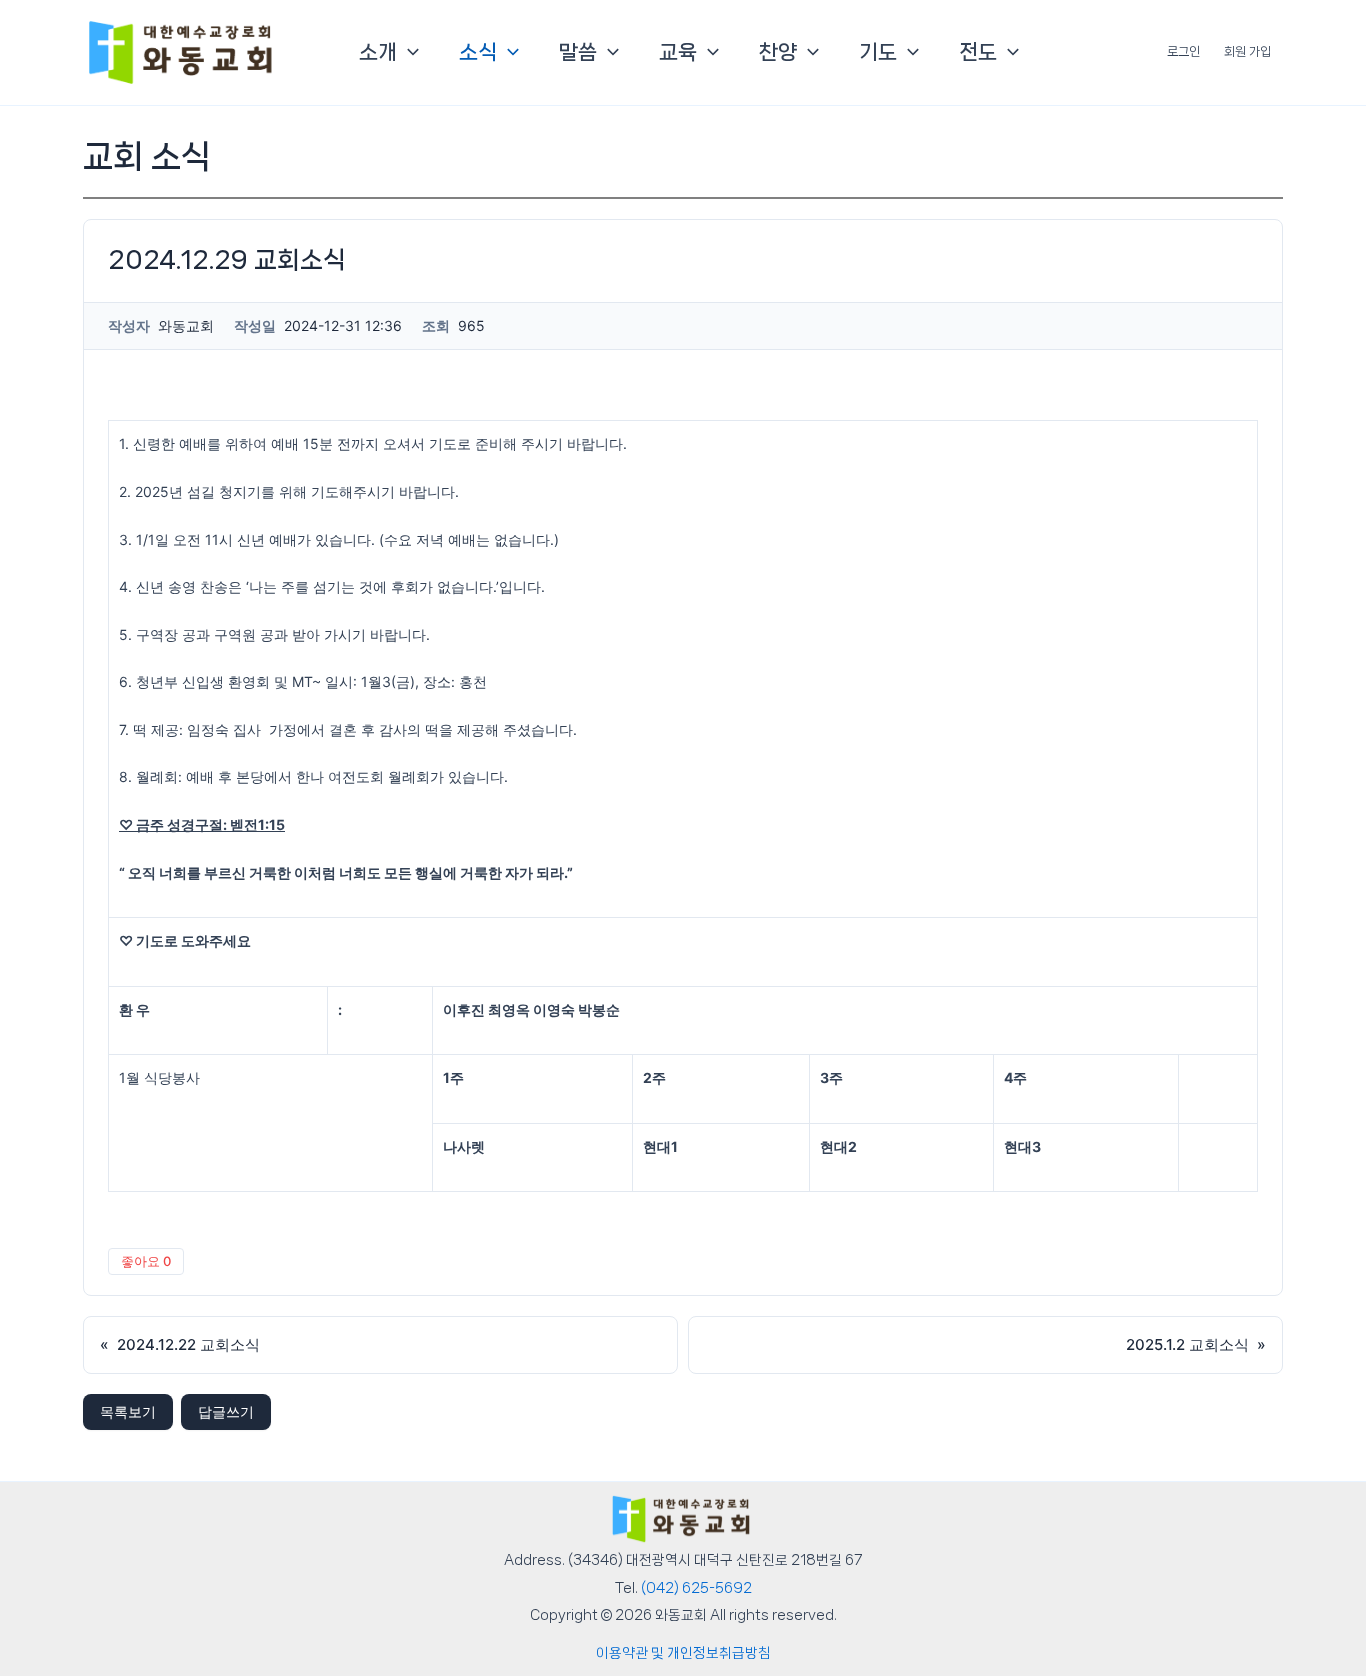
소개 (378, 52)
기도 (878, 52)
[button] (408, 52)
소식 (478, 52)
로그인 (1183, 51)
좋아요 (146, 1261)
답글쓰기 (226, 1411)
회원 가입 (1247, 51)
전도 (978, 52)
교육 (678, 52)
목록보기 (128, 1411)
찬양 (778, 52)
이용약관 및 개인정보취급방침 (683, 1653)
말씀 (578, 52)
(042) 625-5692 (696, 1588)
